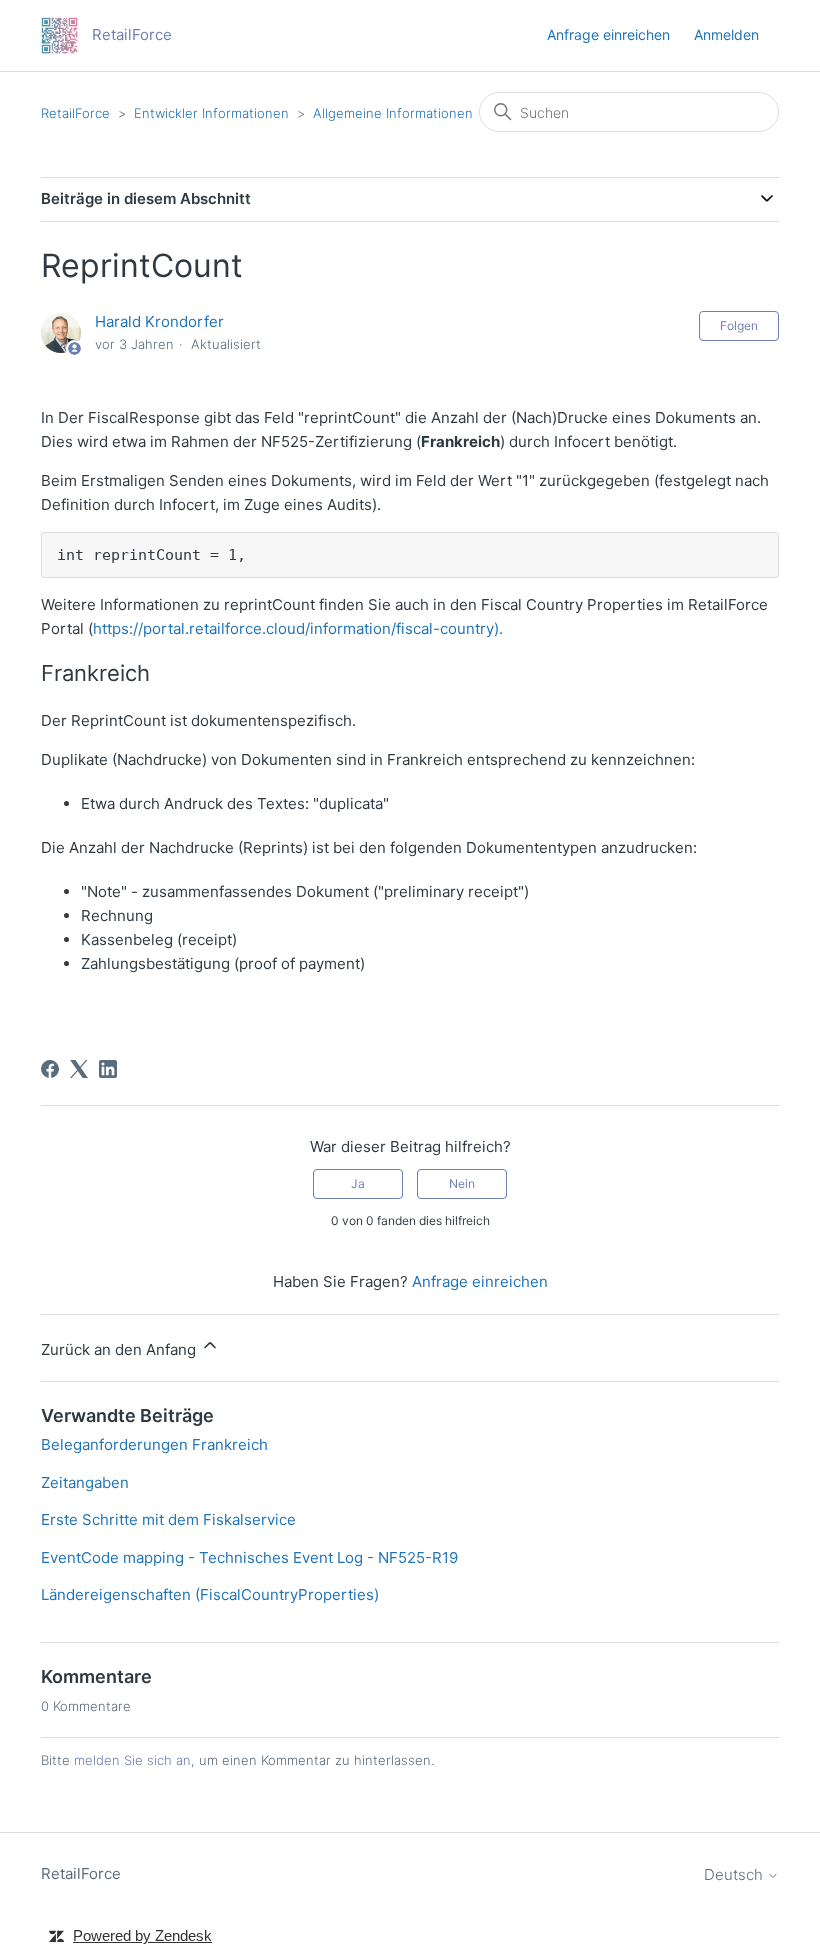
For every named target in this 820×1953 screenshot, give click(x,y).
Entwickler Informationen (211, 113)
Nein (462, 1183)
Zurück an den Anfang (120, 1349)
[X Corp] (79, 1069)
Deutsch (735, 1874)
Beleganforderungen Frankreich (154, 1444)
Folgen (739, 325)
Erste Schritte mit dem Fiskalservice (168, 1519)
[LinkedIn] (108, 1069)
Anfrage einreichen (608, 34)
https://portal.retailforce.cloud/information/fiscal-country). (298, 628)
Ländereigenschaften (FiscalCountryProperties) (210, 1594)
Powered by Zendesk (142, 1935)
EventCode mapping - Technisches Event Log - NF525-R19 (249, 1557)
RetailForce (75, 113)
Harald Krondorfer (159, 321)
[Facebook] (50, 1069)
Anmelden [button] (726, 34)
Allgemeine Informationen (393, 113)
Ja (358, 1183)
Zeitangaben (85, 1482)
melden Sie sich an (132, 1760)
